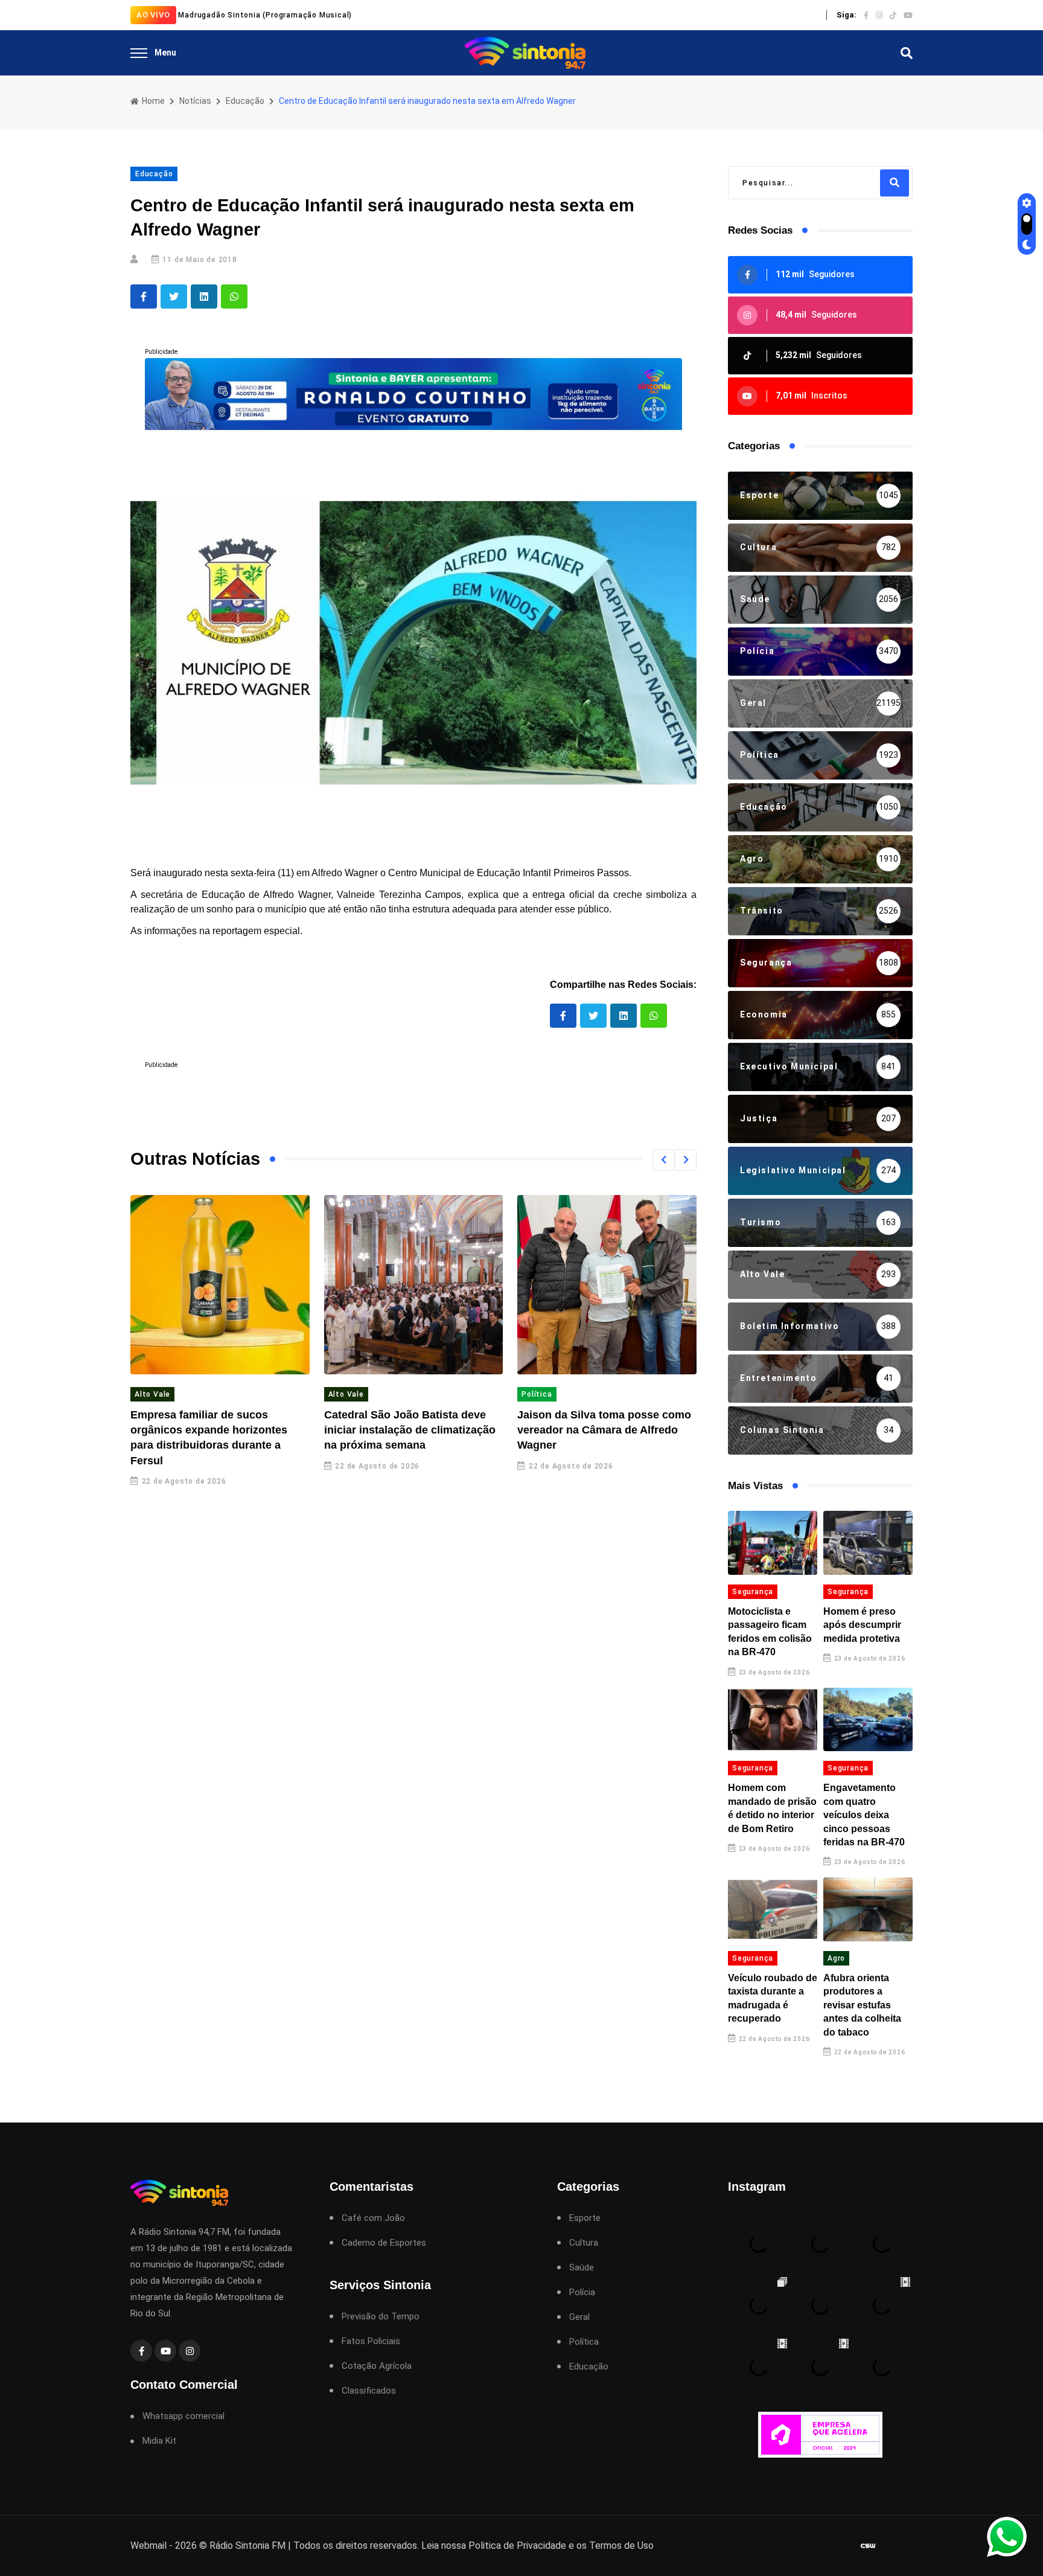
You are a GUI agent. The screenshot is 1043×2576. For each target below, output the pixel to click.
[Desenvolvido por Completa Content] (868, 2546)
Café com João (373, 2218)
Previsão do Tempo (381, 2317)
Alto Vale (152, 1394)
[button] (663, 1160)
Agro (836, 1958)
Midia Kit (159, 2441)
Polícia (582, 2292)
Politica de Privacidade (517, 2546)
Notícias (195, 101)
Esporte (585, 2218)
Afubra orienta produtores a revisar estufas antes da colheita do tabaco (862, 2005)
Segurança (753, 1592)
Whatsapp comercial (183, 2416)
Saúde (582, 2268)
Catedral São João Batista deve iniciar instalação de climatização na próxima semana (410, 1430)
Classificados (369, 2391)
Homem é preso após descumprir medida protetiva (862, 1625)
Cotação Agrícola (377, 2366)
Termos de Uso (621, 2546)
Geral (579, 2317)
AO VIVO (153, 15)
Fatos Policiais (371, 2341)
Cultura (584, 2243)
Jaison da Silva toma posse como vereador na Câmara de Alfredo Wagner (604, 1430)
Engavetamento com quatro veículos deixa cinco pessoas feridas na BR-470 (864, 1815)
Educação (245, 101)
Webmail (148, 2546)
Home (152, 101)
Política (537, 1394)
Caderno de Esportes (384, 2243)
